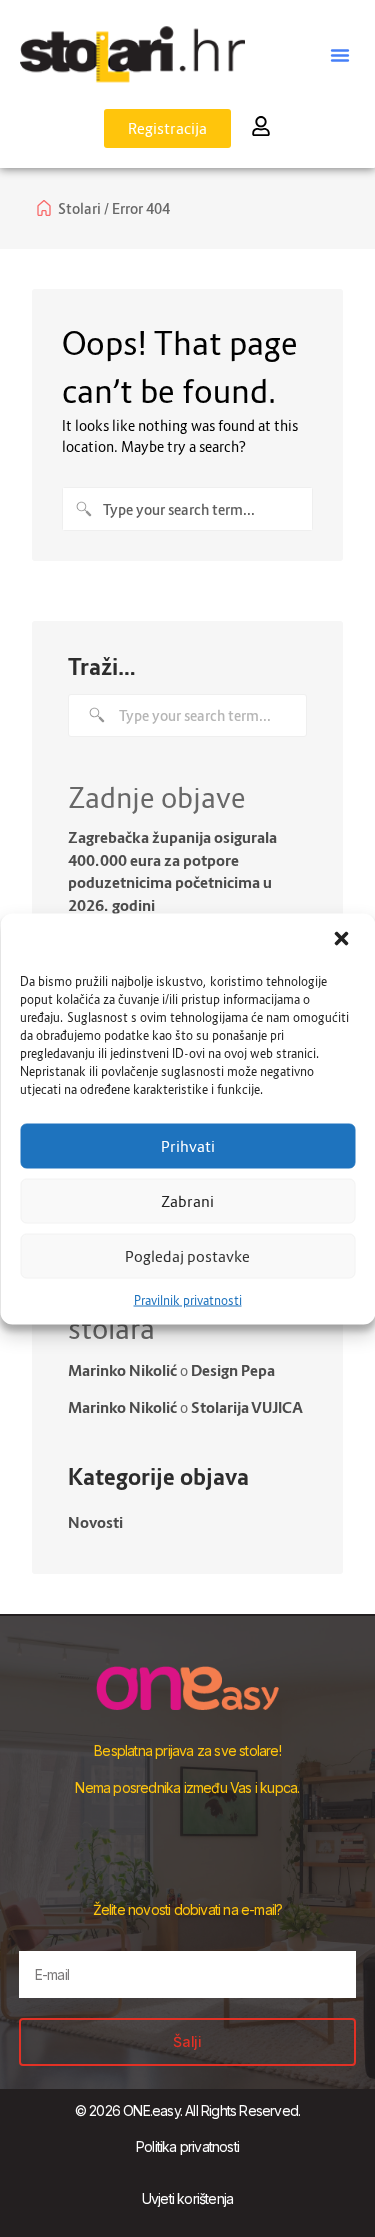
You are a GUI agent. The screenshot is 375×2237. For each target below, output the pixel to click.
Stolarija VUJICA (247, 1407)
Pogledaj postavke (187, 1256)
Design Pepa (233, 1370)
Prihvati (188, 1146)
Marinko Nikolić (122, 1370)
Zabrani (187, 1201)
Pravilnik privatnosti (188, 1299)
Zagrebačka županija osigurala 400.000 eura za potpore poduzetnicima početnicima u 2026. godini (172, 871)
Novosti (95, 1522)
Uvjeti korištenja (187, 2198)
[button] (343, 940)
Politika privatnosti (187, 2146)
